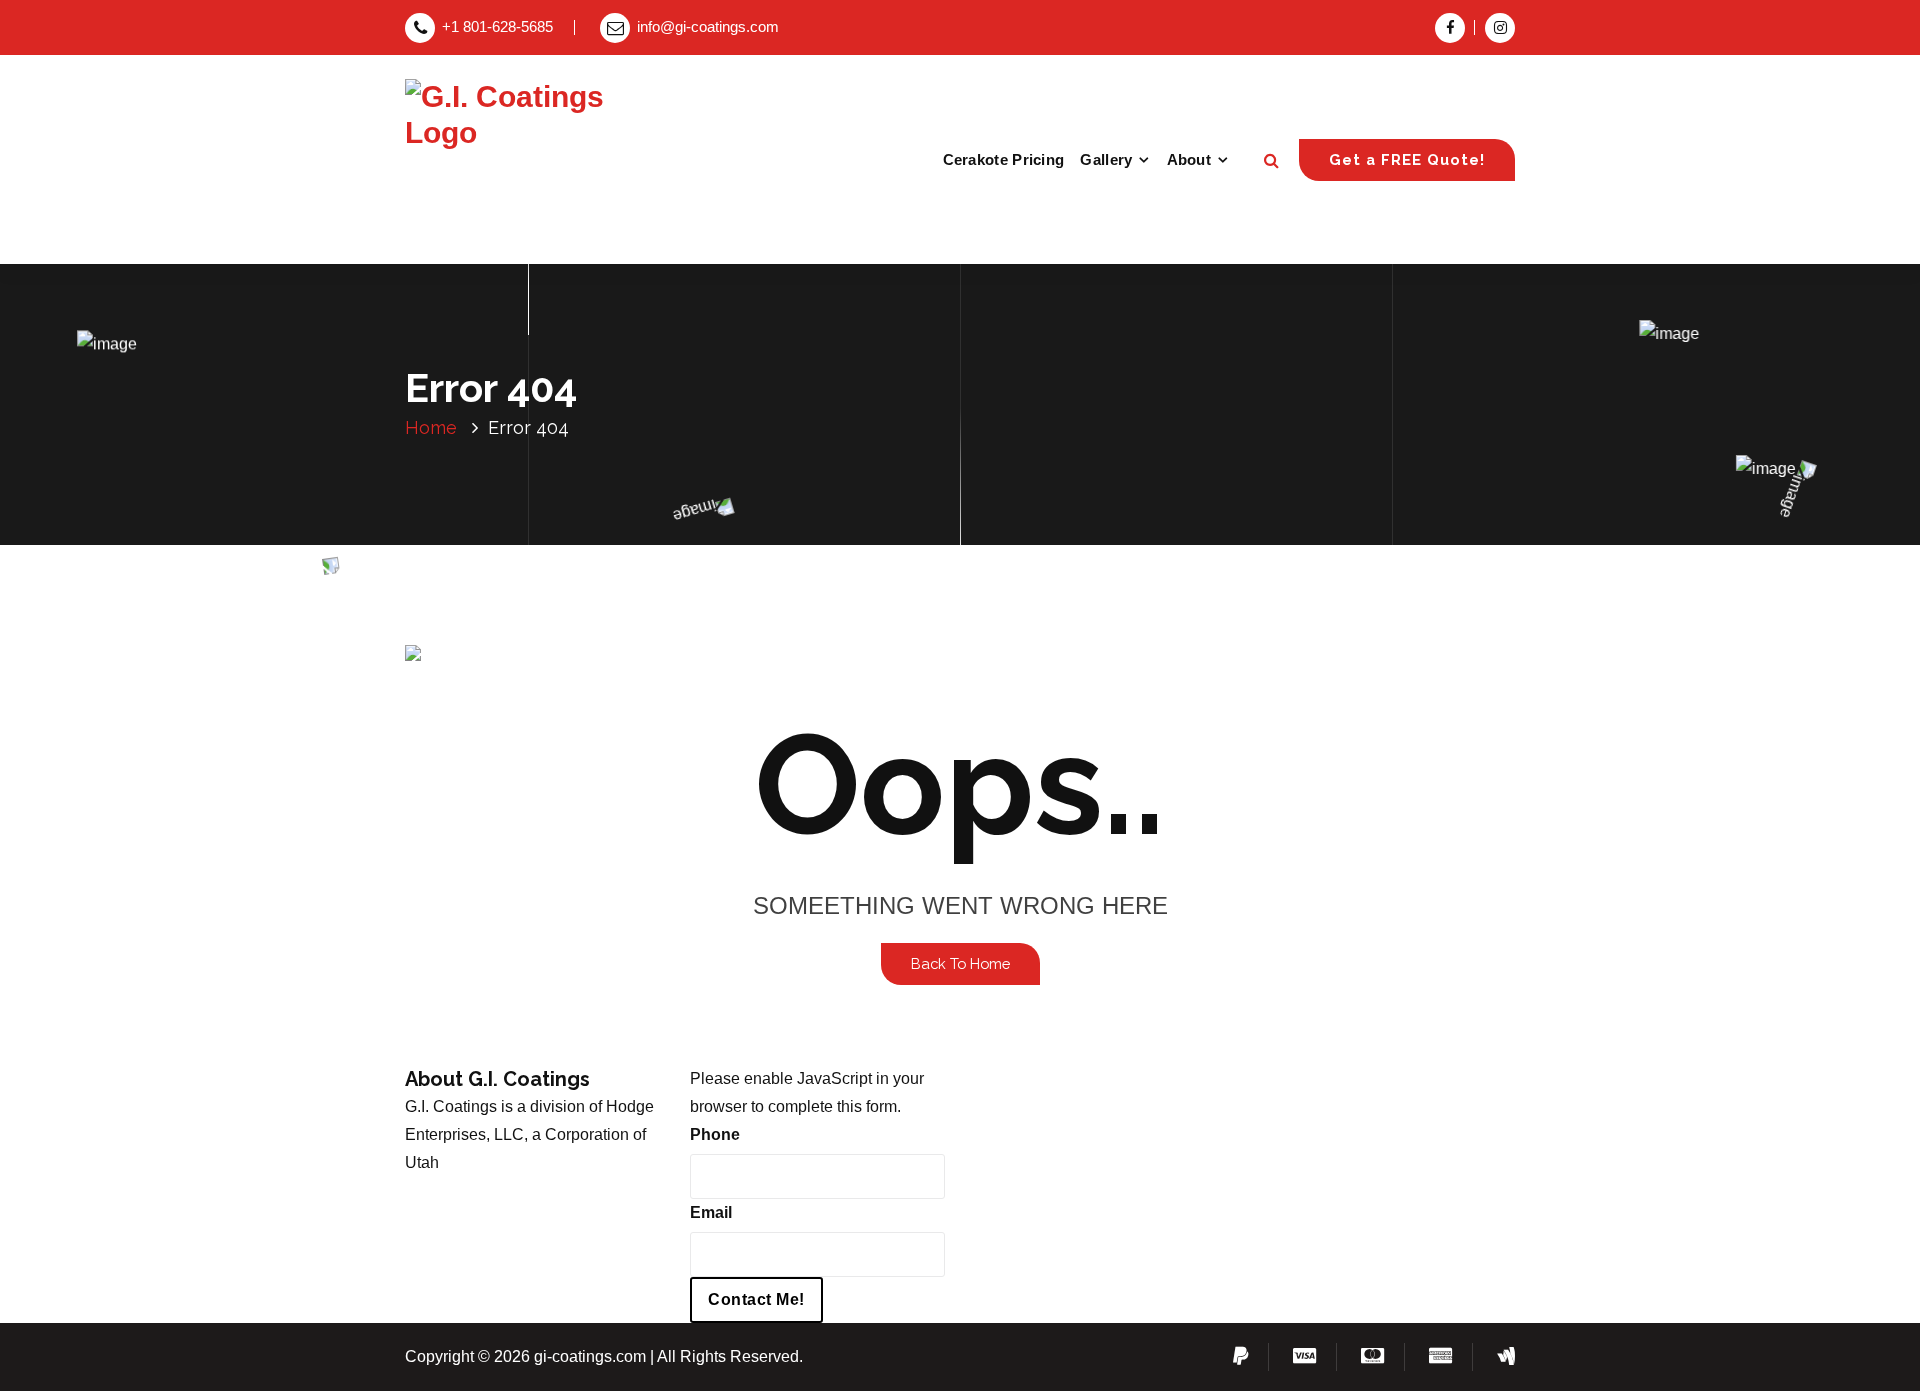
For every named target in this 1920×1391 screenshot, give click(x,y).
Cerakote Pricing (1004, 159)
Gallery (1106, 159)
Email (711, 1212)
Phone (715, 1134)
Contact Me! (756, 1299)
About (1189, 159)
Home (431, 427)
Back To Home (960, 963)
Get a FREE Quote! (1407, 159)
